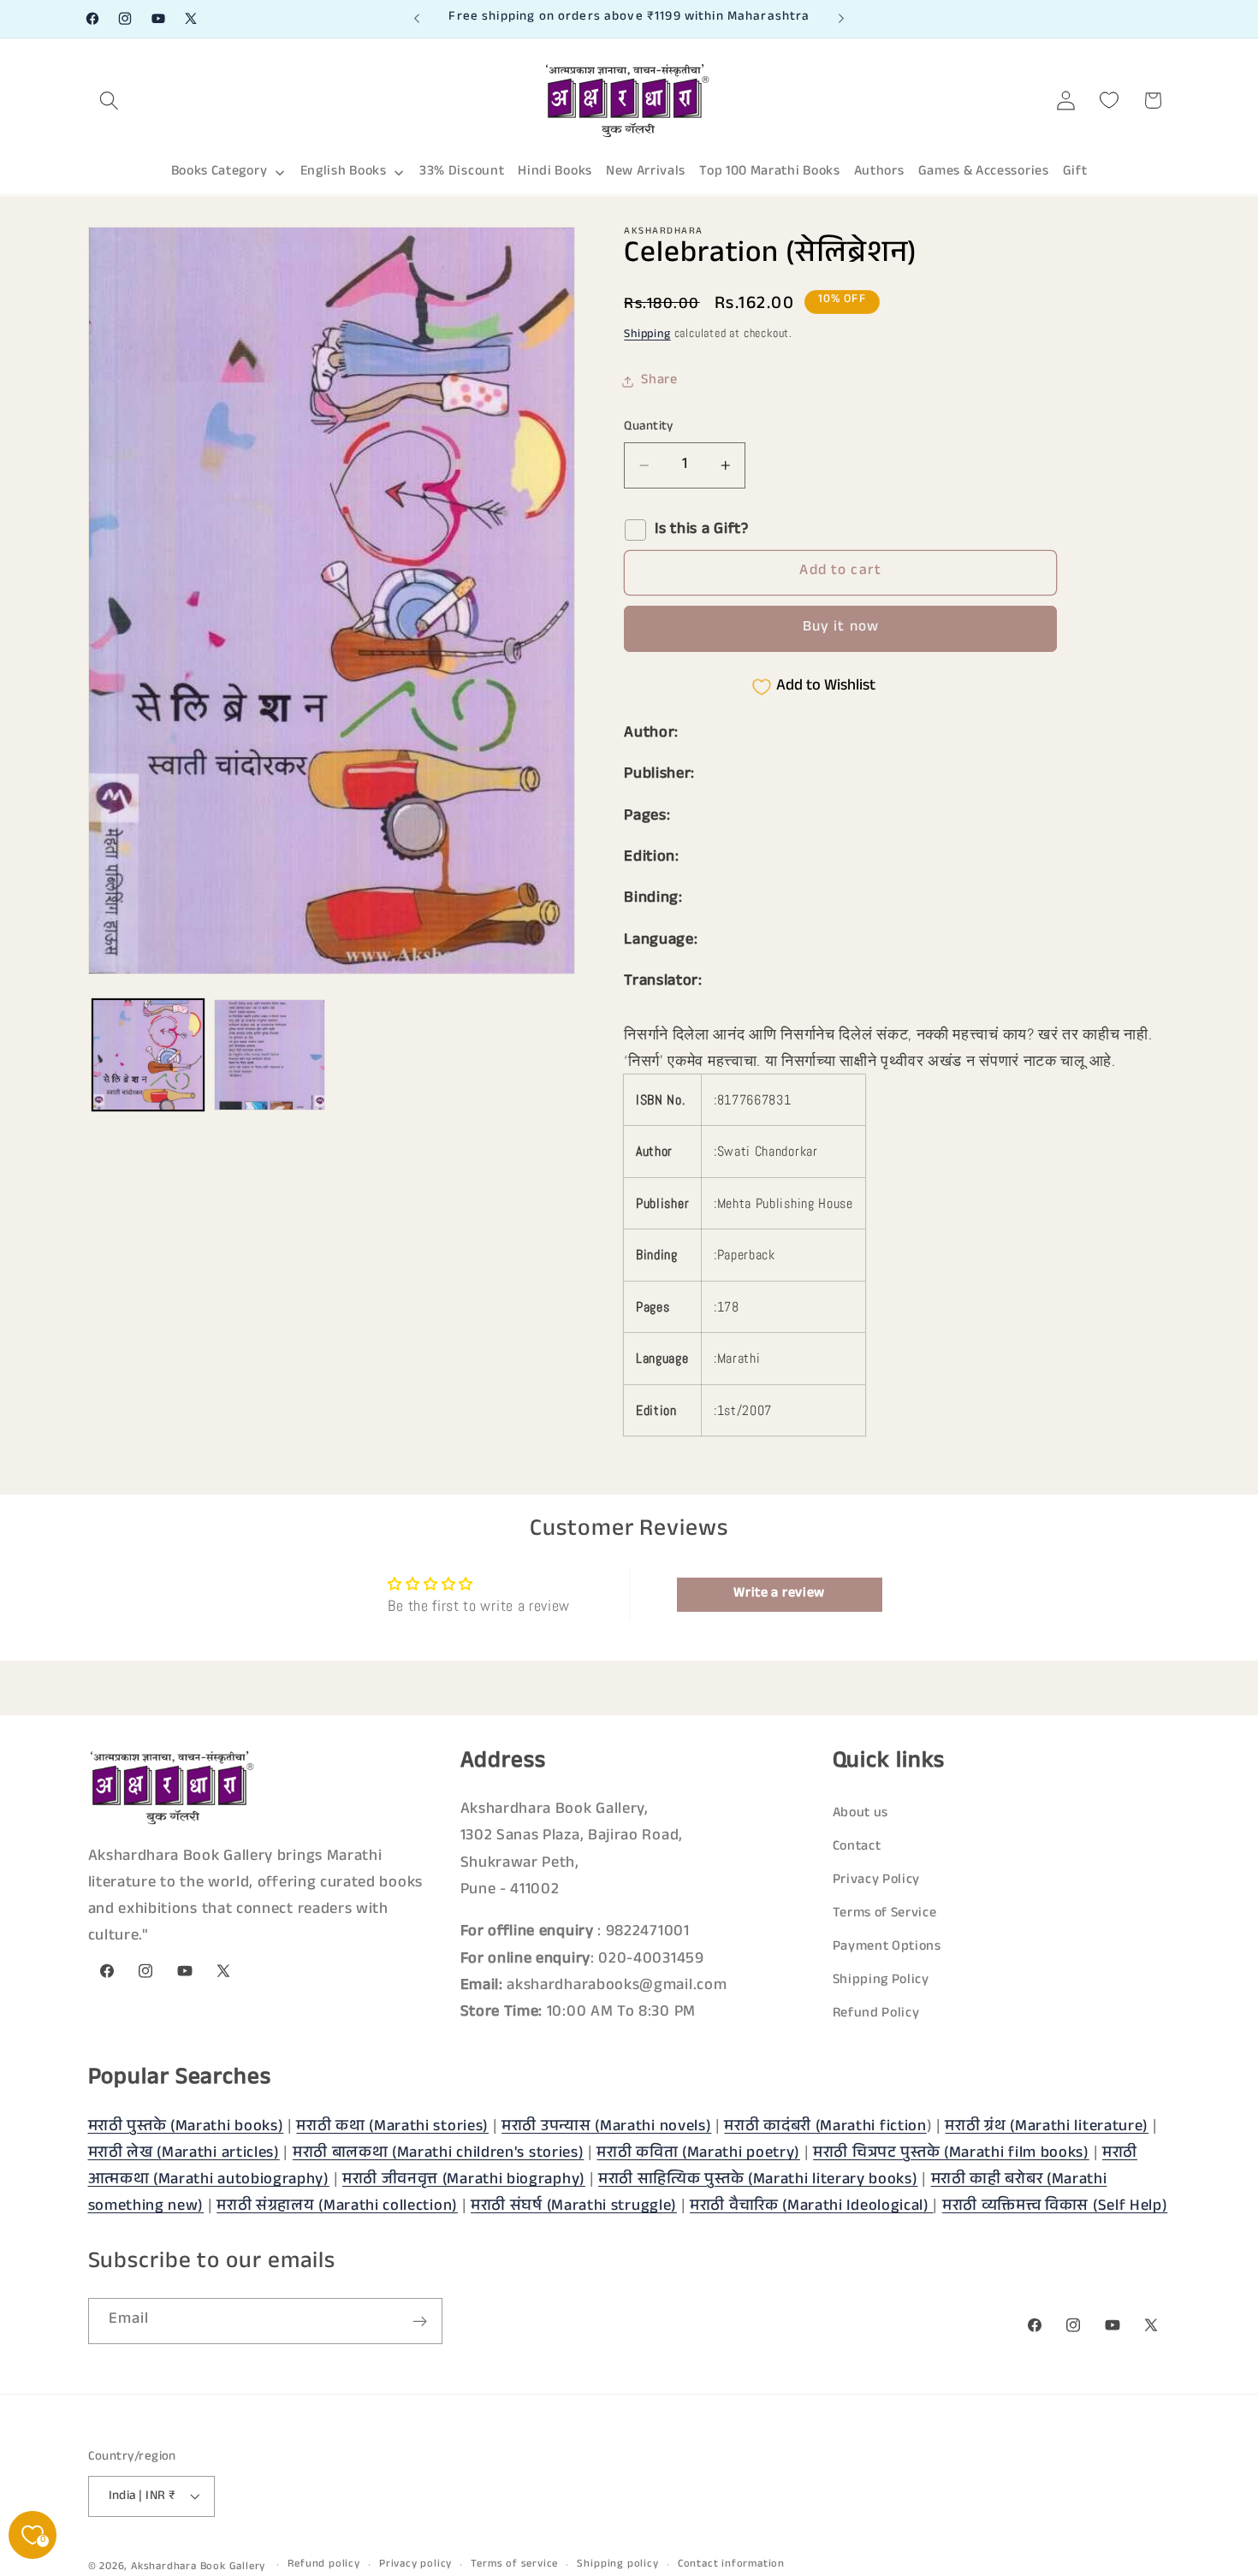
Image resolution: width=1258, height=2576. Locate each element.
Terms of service (514, 2565)
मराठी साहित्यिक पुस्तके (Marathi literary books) (758, 2180)
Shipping (647, 335)
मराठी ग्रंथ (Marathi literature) (1047, 2127)
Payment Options (887, 1948)
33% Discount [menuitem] (462, 172)
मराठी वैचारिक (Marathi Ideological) (811, 2207)
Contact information (731, 2565)
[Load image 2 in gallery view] (270, 1055)
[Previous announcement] (417, 19)
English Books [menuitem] (344, 172)
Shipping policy (617, 2565)
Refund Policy (876, 2015)
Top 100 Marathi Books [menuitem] (770, 172)
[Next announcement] (841, 19)
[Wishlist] (1110, 101)
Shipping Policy (881, 1982)
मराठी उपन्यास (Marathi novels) (606, 2127)
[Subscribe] (420, 2322)
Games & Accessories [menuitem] (984, 172)
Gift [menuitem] (1075, 172)
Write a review (779, 1593)
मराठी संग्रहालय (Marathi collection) (337, 2207)
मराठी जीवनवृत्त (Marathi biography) (464, 2180)
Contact (857, 1848)
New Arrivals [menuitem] (646, 172)
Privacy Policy (877, 1882)
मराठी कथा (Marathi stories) (392, 2127)
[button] (110, 101)
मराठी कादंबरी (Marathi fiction (825, 2127)
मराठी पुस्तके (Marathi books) (186, 2127)
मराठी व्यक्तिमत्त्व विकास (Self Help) (1055, 2207)
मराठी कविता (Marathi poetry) (698, 2153)
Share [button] (659, 381)
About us (861, 1815)
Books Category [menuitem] (220, 172)
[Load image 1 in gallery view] (148, 1055)
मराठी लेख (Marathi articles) (184, 2153)
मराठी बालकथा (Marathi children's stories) (439, 2153)
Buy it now (841, 628)
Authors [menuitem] (879, 172)
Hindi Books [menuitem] (555, 172)
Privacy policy (415, 2565)
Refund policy (323, 2565)
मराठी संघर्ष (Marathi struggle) (574, 2207)
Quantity (649, 427)
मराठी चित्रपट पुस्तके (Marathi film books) (951, 2153)
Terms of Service (885, 1915)
